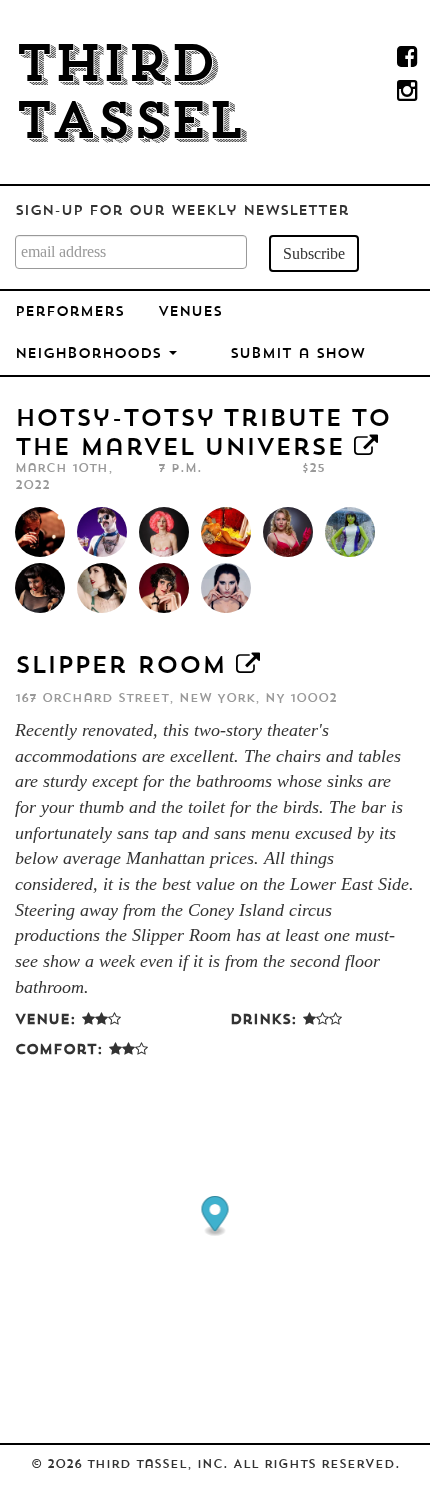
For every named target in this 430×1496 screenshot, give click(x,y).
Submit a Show (297, 354)
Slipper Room (120, 667)
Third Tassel (130, 96)
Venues (190, 312)
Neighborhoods (91, 354)
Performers (69, 312)
